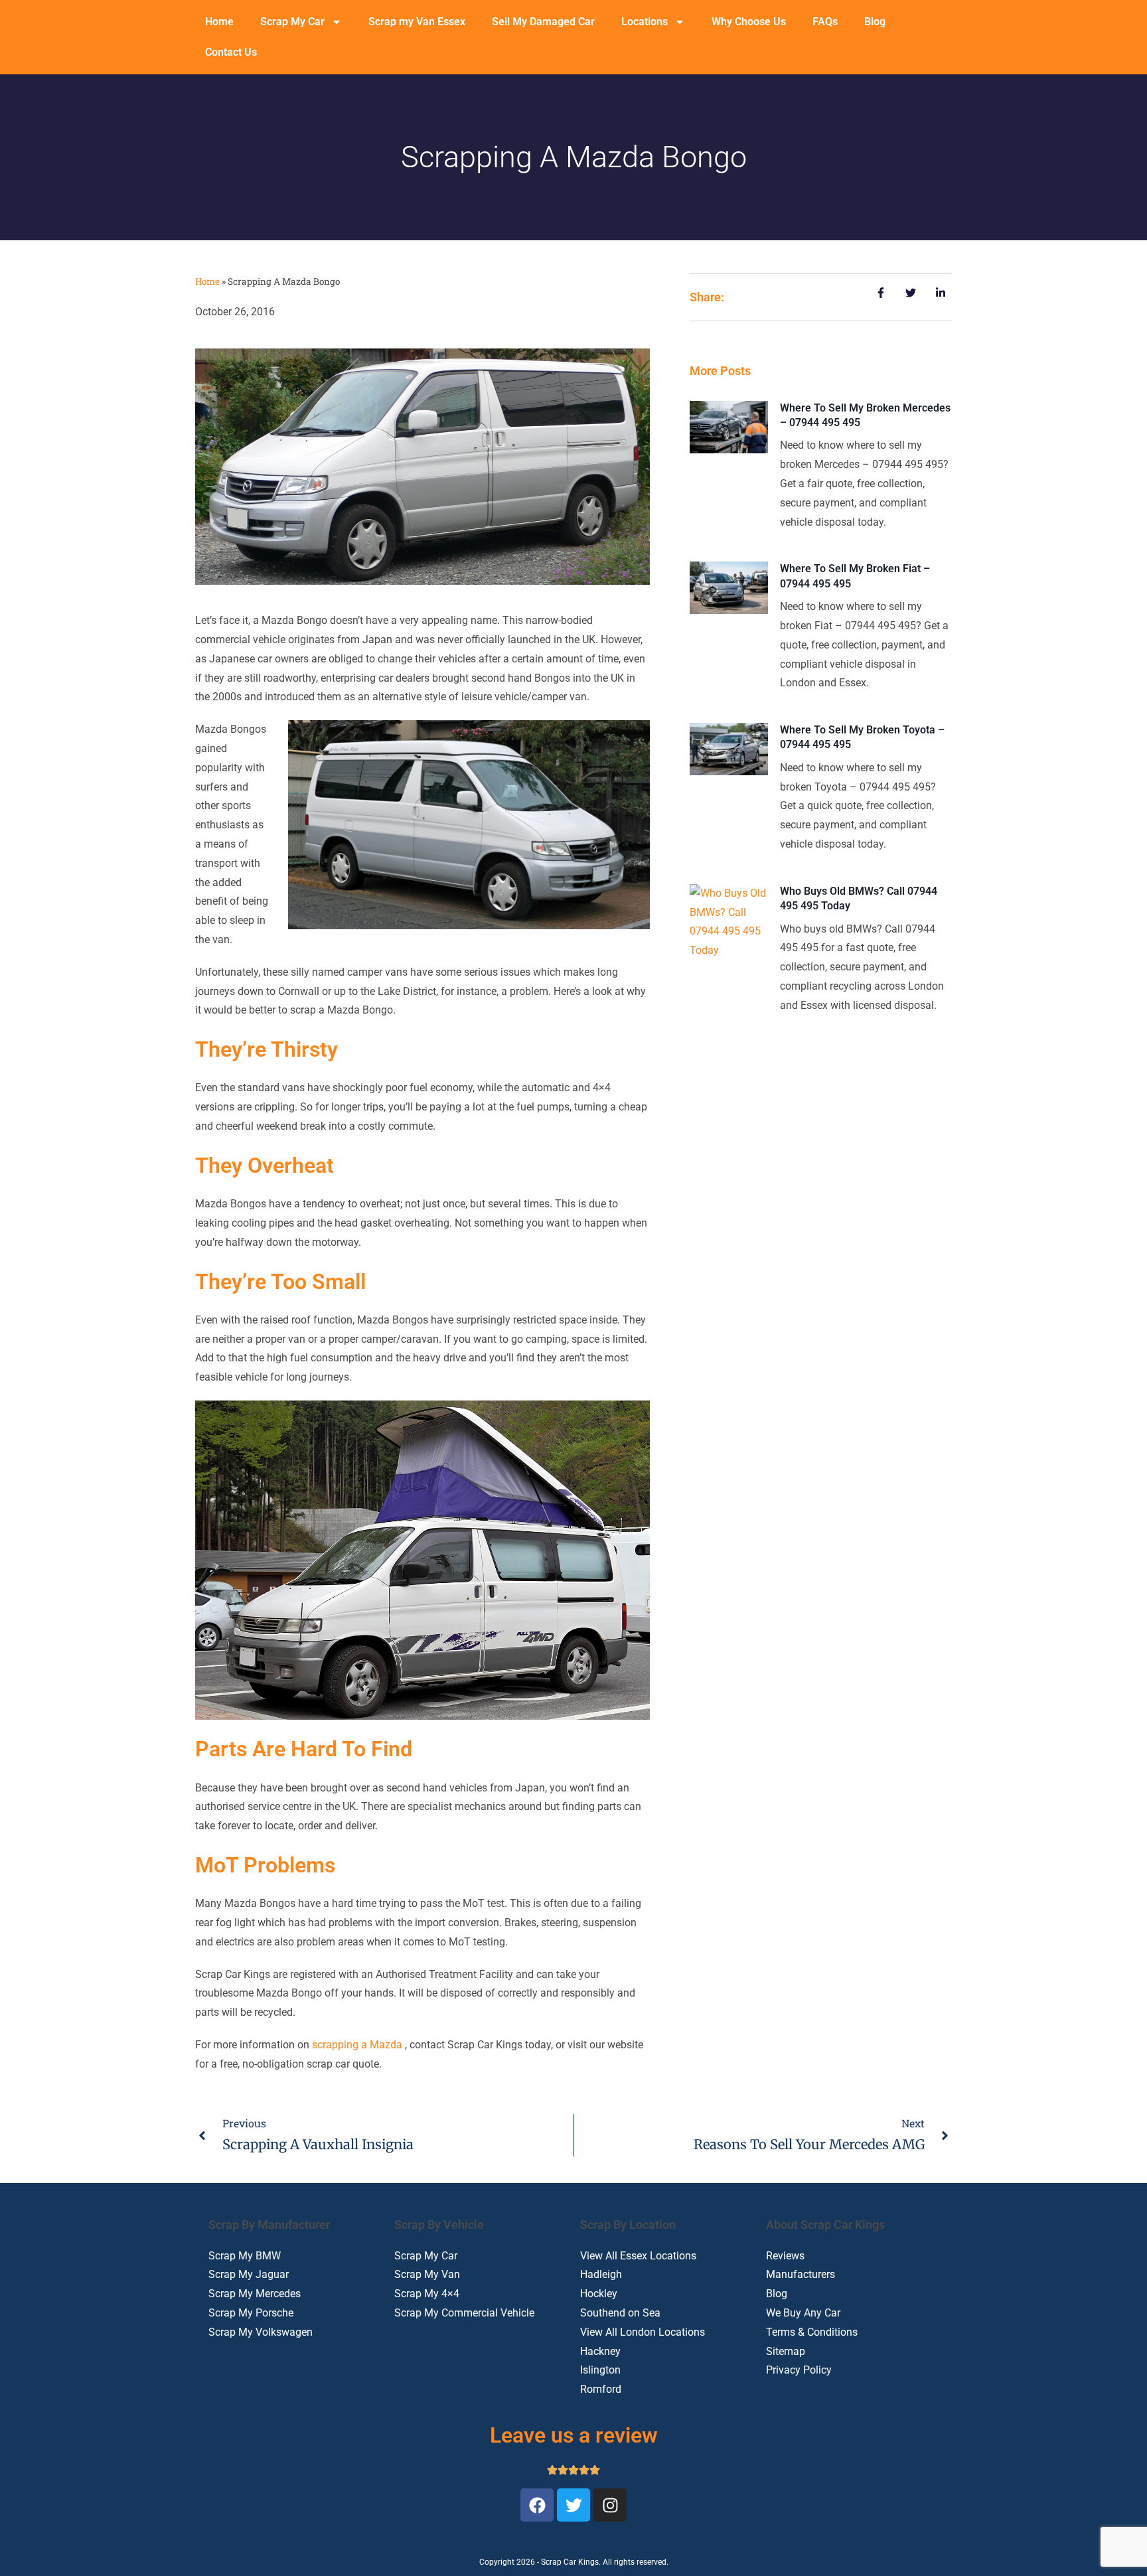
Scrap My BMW (245, 2256)
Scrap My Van (427, 2274)
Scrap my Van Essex (417, 22)
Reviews (785, 2256)
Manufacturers (801, 2274)
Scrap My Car (292, 22)
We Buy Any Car (803, 2313)
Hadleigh (601, 2274)
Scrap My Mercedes (255, 2294)
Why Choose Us (749, 22)
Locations (645, 22)
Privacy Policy (799, 2370)
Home (219, 22)
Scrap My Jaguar (249, 2274)
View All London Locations (643, 2332)
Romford (601, 2389)
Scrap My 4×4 (427, 2294)
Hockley (599, 2294)
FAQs (825, 22)
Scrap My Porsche (251, 2313)
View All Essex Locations (638, 2256)
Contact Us (231, 52)
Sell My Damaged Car (543, 22)
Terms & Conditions (812, 2332)
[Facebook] (537, 2505)
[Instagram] (610, 2505)
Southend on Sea (620, 2313)
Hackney (600, 2351)
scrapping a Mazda (357, 2045)
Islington (600, 2370)
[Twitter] (573, 2505)
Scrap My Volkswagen (261, 2332)
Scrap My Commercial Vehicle (464, 2313)
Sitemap (786, 2351)
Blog (875, 22)
